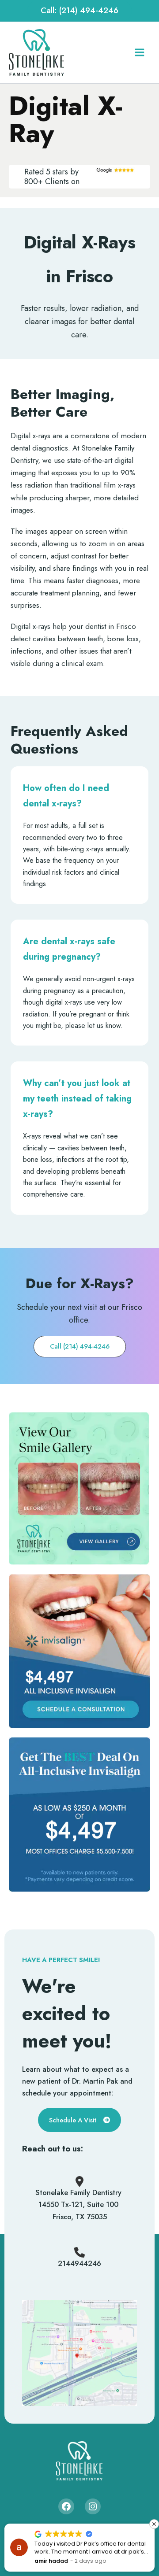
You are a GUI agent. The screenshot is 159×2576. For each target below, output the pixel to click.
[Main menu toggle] (139, 53)
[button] (79, 11)
